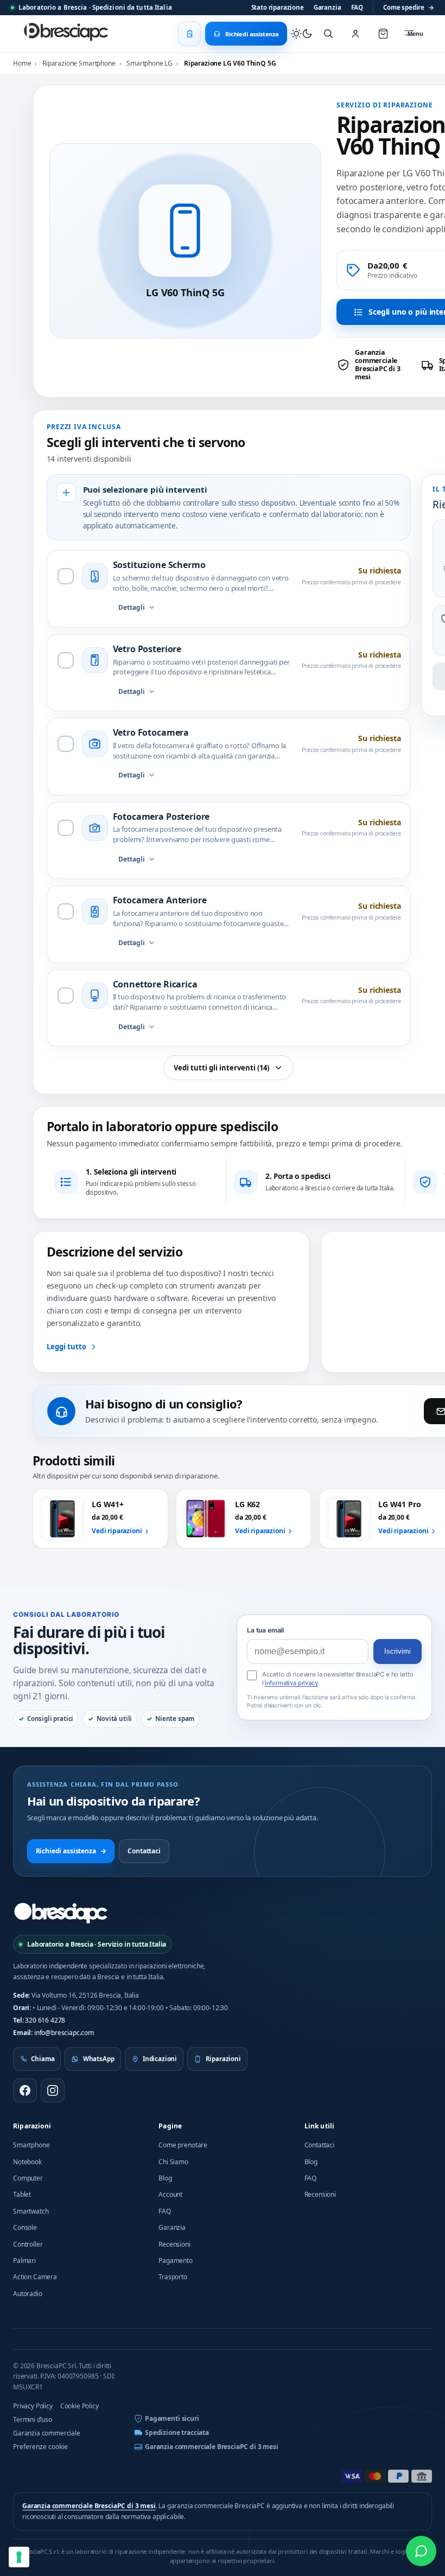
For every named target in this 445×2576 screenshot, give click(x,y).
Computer (28, 2178)
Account (170, 2194)
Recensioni (174, 2244)
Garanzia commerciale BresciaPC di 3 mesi (212, 2447)
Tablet (22, 2194)
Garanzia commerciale (47, 2433)
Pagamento (176, 2261)
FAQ (357, 7)
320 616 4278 (45, 2020)
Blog (165, 2178)
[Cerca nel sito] (328, 34)
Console (25, 2227)
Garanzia (328, 7)
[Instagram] (53, 2090)
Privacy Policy (33, 2406)
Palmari (24, 2261)
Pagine (170, 2126)
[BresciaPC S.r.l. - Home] (67, 34)
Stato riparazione (278, 7)
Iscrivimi (398, 1651)
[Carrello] (383, 34)
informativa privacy (291, 1683)
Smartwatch (31, 2211)
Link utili (320, 2126)
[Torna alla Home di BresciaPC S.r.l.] (61, 1913)
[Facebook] (25, 2090)
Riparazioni (32, 2126)
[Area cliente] (355, 34)
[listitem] (375, 365)
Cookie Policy (80, 2406)
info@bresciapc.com (64, 2033)
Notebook (27, 2162)
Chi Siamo (173, 2162)
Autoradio (28, 2294)
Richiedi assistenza (71, 1851)
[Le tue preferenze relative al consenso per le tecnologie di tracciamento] (19, 2557)
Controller (28, 2244)
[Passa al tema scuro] (302, 34)
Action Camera (35, 2277)
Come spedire (409, 7)
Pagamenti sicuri (172, 2418)
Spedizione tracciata (177, 2432)
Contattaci (144, 1851)
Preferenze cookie (40, 2447)
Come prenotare (183, 2145)
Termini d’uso (33, 2419)
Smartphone (31, 2145)
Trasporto (173, 2277)
